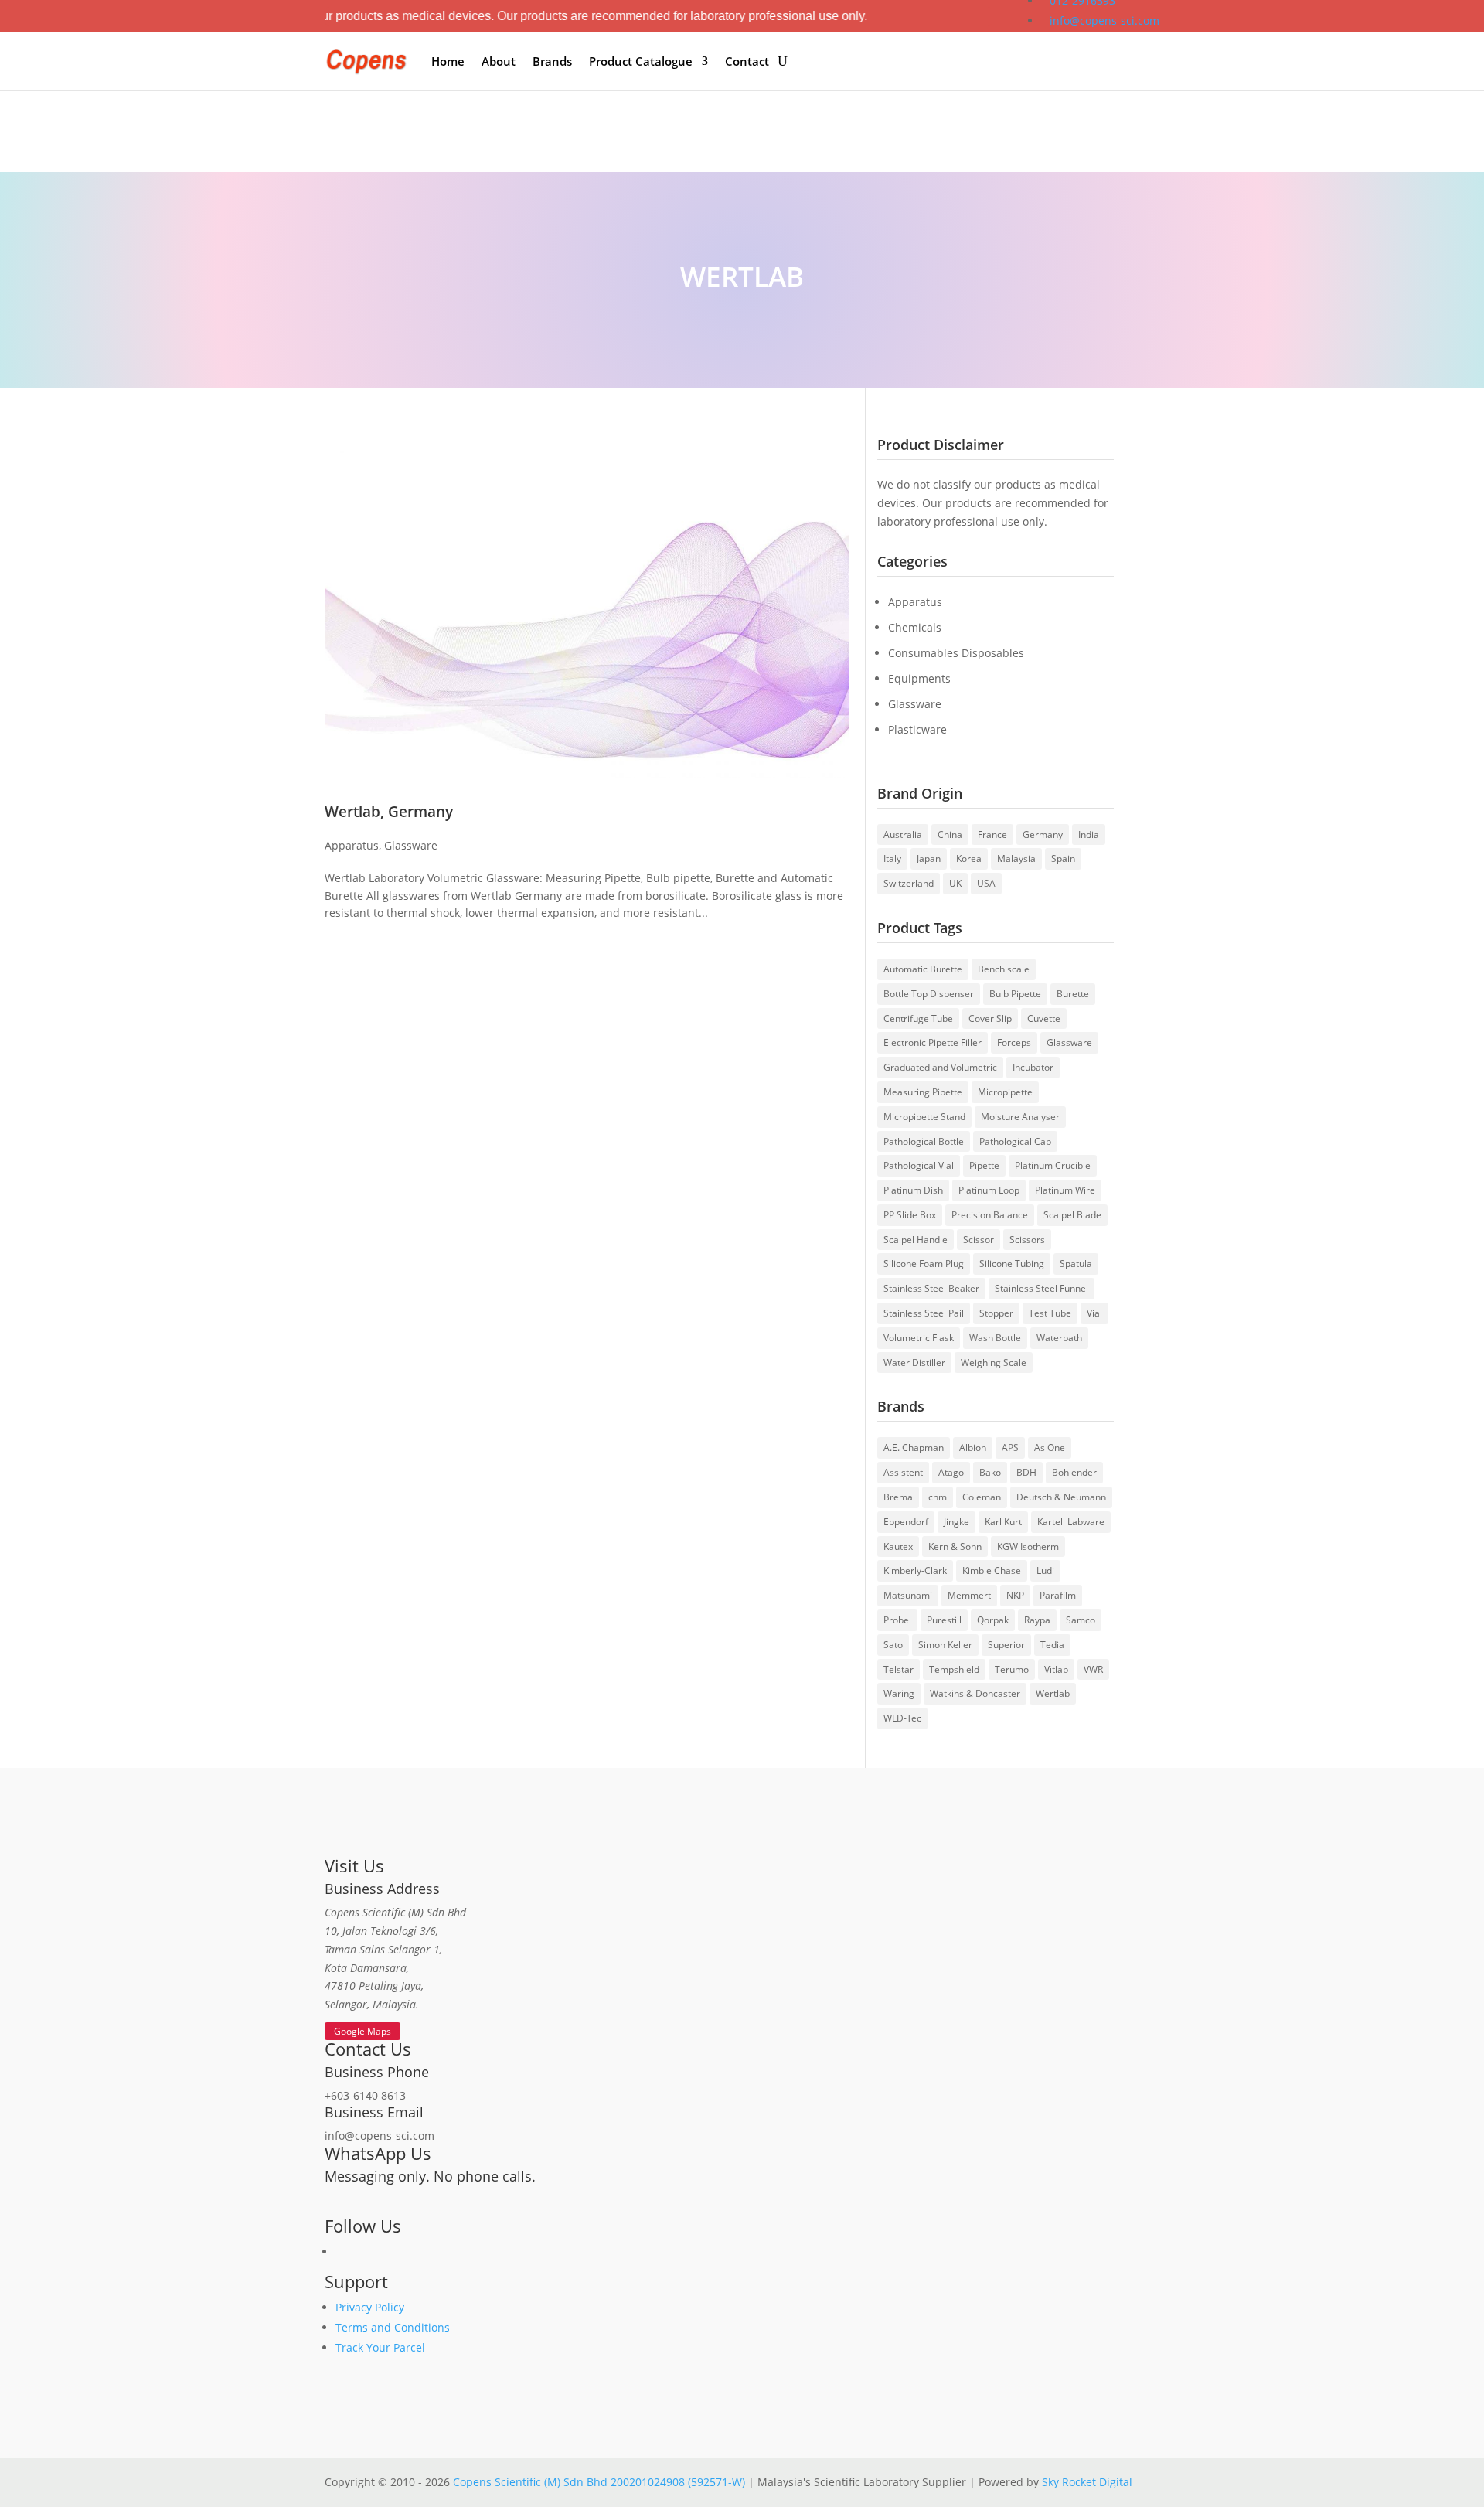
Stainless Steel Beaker (931, 1288)
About (499, 61)
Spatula (1076, 1264)
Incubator (1033, 1067)
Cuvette (1044, 1018)
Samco (1081, 1620)
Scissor (979, 1240)
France (992, 835)
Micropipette (1005, 1092)
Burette (1073, 994)
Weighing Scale (994, 1362)
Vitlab (1056, 1669)
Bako (990, 1472)
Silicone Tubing (1012, 1264)
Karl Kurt (1003, 1522)
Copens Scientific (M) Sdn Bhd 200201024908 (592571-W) (599, 2482)
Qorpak (993, 1620)
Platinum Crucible (1053, 1165)
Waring (899, 1693)
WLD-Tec (902, 1718)
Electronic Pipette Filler (933, 1042)
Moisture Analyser (1020, 1117)
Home (448, 61)
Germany (1043, 835)
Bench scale (1004, 969)
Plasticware (917, 729)
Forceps (1014, 1042)
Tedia (1052, 1645)
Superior (1006, 1645)
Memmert (969, 1595)
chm (938, 1497)
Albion (973, 1448)
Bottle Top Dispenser (929, 994)
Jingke (956, 1522)
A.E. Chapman (914, 1448)
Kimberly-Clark (915, 1570)
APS (1010, 1448)
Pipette (984, 1165)
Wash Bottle (995, 1338)
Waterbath (1059, 1338)
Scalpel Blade (1072, 1215)
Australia (903, 835)
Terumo (1012, 1669)
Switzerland (909, 883)
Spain (1063, 858)
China (950, 835)
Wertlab (1053, 1693)
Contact (747, 61)
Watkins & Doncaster (975, 1693)
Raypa (1037, 1620)
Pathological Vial (919, 1165)
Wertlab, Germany (389, 811)
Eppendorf (906, 1522)
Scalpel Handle (916, 1240)
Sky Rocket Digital (1087, 2482)
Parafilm (1058, 1595)
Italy (892, 858)
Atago (951, 1472)
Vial (1094, 1313)
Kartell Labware (1071, 1522)
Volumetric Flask (919, 1338)
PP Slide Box (910, 1215)
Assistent (903, 1472)
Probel (897, 1620)
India (1089, 835)
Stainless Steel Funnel (1042, 1288)
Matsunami (908, 1595)
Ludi (1045, 1570)
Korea (969, 858)
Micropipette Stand (924, 1117)
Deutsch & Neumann (1061, 1497)
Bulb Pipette (1015, 994)
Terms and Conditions (393, 2327)
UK (955, 883)
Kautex (898, 1546)
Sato (893, 1645)
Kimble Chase (992, 1570)
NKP (1015, 1595)
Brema (898, 1497)
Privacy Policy (370, 2307)
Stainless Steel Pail (924, 1313)
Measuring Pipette (923, 1092)
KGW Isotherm (1028, 1546)
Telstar (899, 1669)
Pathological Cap (1015, 1141)
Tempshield (954, 1669)
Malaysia (1016, 858)
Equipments (919, 678)
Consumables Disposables (956, 653)
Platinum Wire (1065, 1190)
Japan (929, 858)
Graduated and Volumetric (940, 1067)
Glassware (411, 845)
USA (986, 883)
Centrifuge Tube (918, 1018)
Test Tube (1050, 1313)
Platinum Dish (913, 1190)
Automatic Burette (923, 969)
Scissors (1027, 1240)
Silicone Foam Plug (924, 1264)
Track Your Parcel (380, 2347)
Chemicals (915, 627)
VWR (1093, 1669)
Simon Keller (945, 1645)
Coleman (982, 1497)
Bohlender (1074, 1472)
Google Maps (362, 2031)
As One (1050, 1448)
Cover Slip (990, 1018)
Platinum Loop (989, 1190)
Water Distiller (914, 1362)
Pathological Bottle (924, 1141)
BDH (1026, 1472)
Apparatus (352, 845)
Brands (552, 61)
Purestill (944, 1620)
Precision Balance (990, 1215)
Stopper (996, 1313)
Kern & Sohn (955, 1546)
